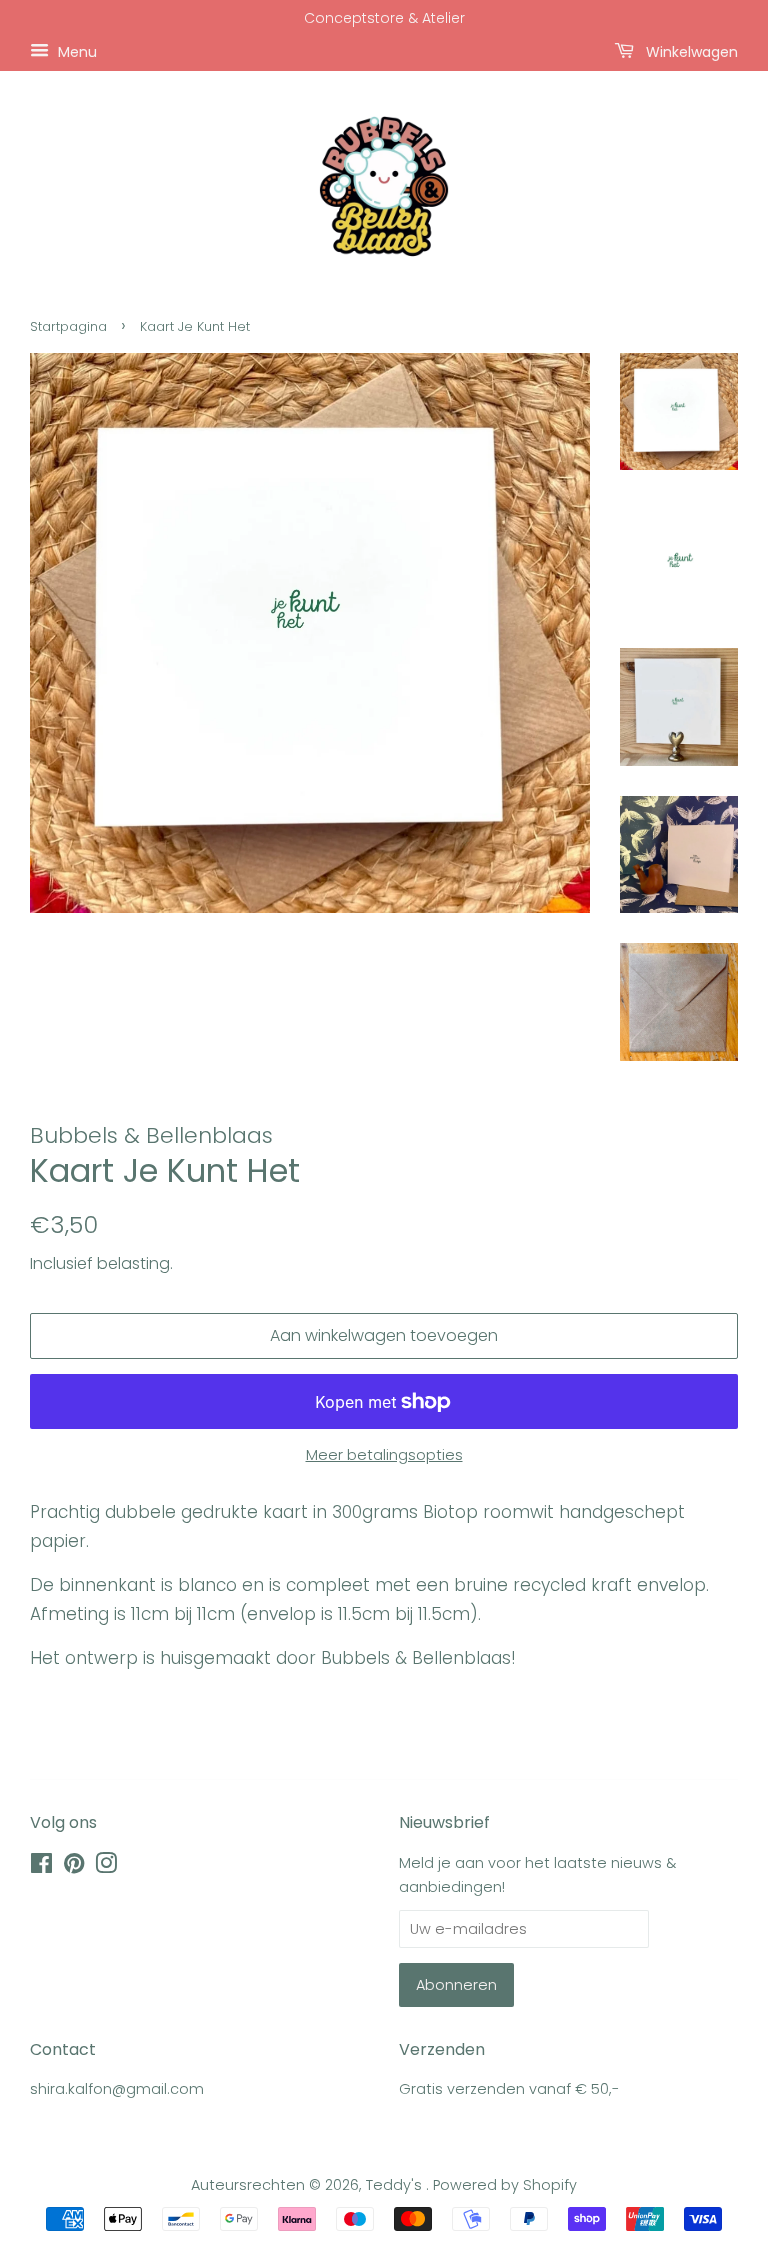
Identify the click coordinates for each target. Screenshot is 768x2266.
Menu (75, 51)
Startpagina (68, 326)
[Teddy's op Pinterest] (74, 1867)
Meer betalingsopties (384, 1454)
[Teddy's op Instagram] (106, 1867)
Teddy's (396, 2185)
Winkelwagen (690, 51)
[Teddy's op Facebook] (41, 1867)
